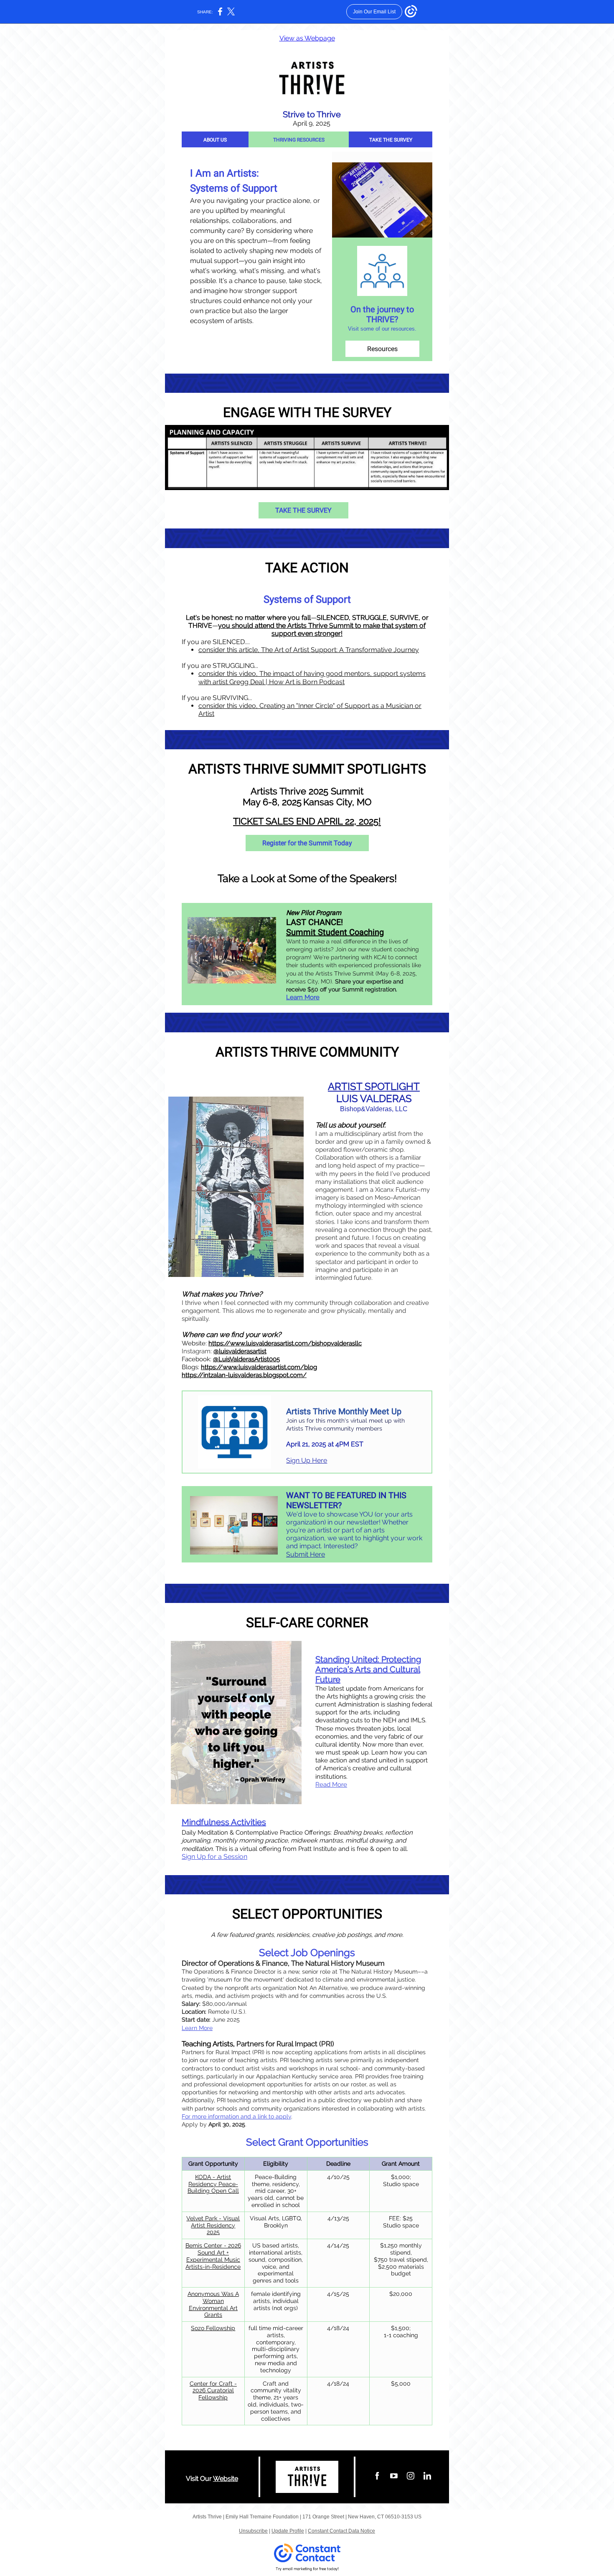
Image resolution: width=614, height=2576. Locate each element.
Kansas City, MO (337, 802)
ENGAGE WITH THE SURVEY (307, 412)
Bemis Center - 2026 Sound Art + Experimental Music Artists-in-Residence (213, 2256)
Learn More (303, 997)
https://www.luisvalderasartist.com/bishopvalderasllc (285, 1343)
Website (226, 2479)
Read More (331, 1785)
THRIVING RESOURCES (299, 140)
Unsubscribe (253, 2531)
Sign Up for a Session (214, 1857)
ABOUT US (215, 140)
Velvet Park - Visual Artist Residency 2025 (213, 2225)
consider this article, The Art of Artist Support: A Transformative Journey (309, 650)
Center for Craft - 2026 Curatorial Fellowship (213, 2391)
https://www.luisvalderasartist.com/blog (259, 1367)
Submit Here (306, 1554)
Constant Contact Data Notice (341, 2531)
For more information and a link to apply (236, 2116)
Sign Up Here (307, 1460)
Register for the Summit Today (307, 843)
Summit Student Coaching (335, 932)
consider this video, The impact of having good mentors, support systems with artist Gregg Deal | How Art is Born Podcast (312, 677)
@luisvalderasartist (240, 1351)
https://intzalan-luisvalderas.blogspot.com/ (244, 1375)
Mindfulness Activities (224, 1822)
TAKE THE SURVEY (391, 140)
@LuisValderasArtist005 (246, 1359)
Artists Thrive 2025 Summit (307, 791)
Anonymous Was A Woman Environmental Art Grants (213, 2304)
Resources (382, 349)
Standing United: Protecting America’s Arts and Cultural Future (368, 1669)
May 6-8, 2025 (272, 802)
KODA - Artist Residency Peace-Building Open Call (213, 2184)
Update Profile (288, 2531)
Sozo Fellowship (213, 2328)
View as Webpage (307, 38)
